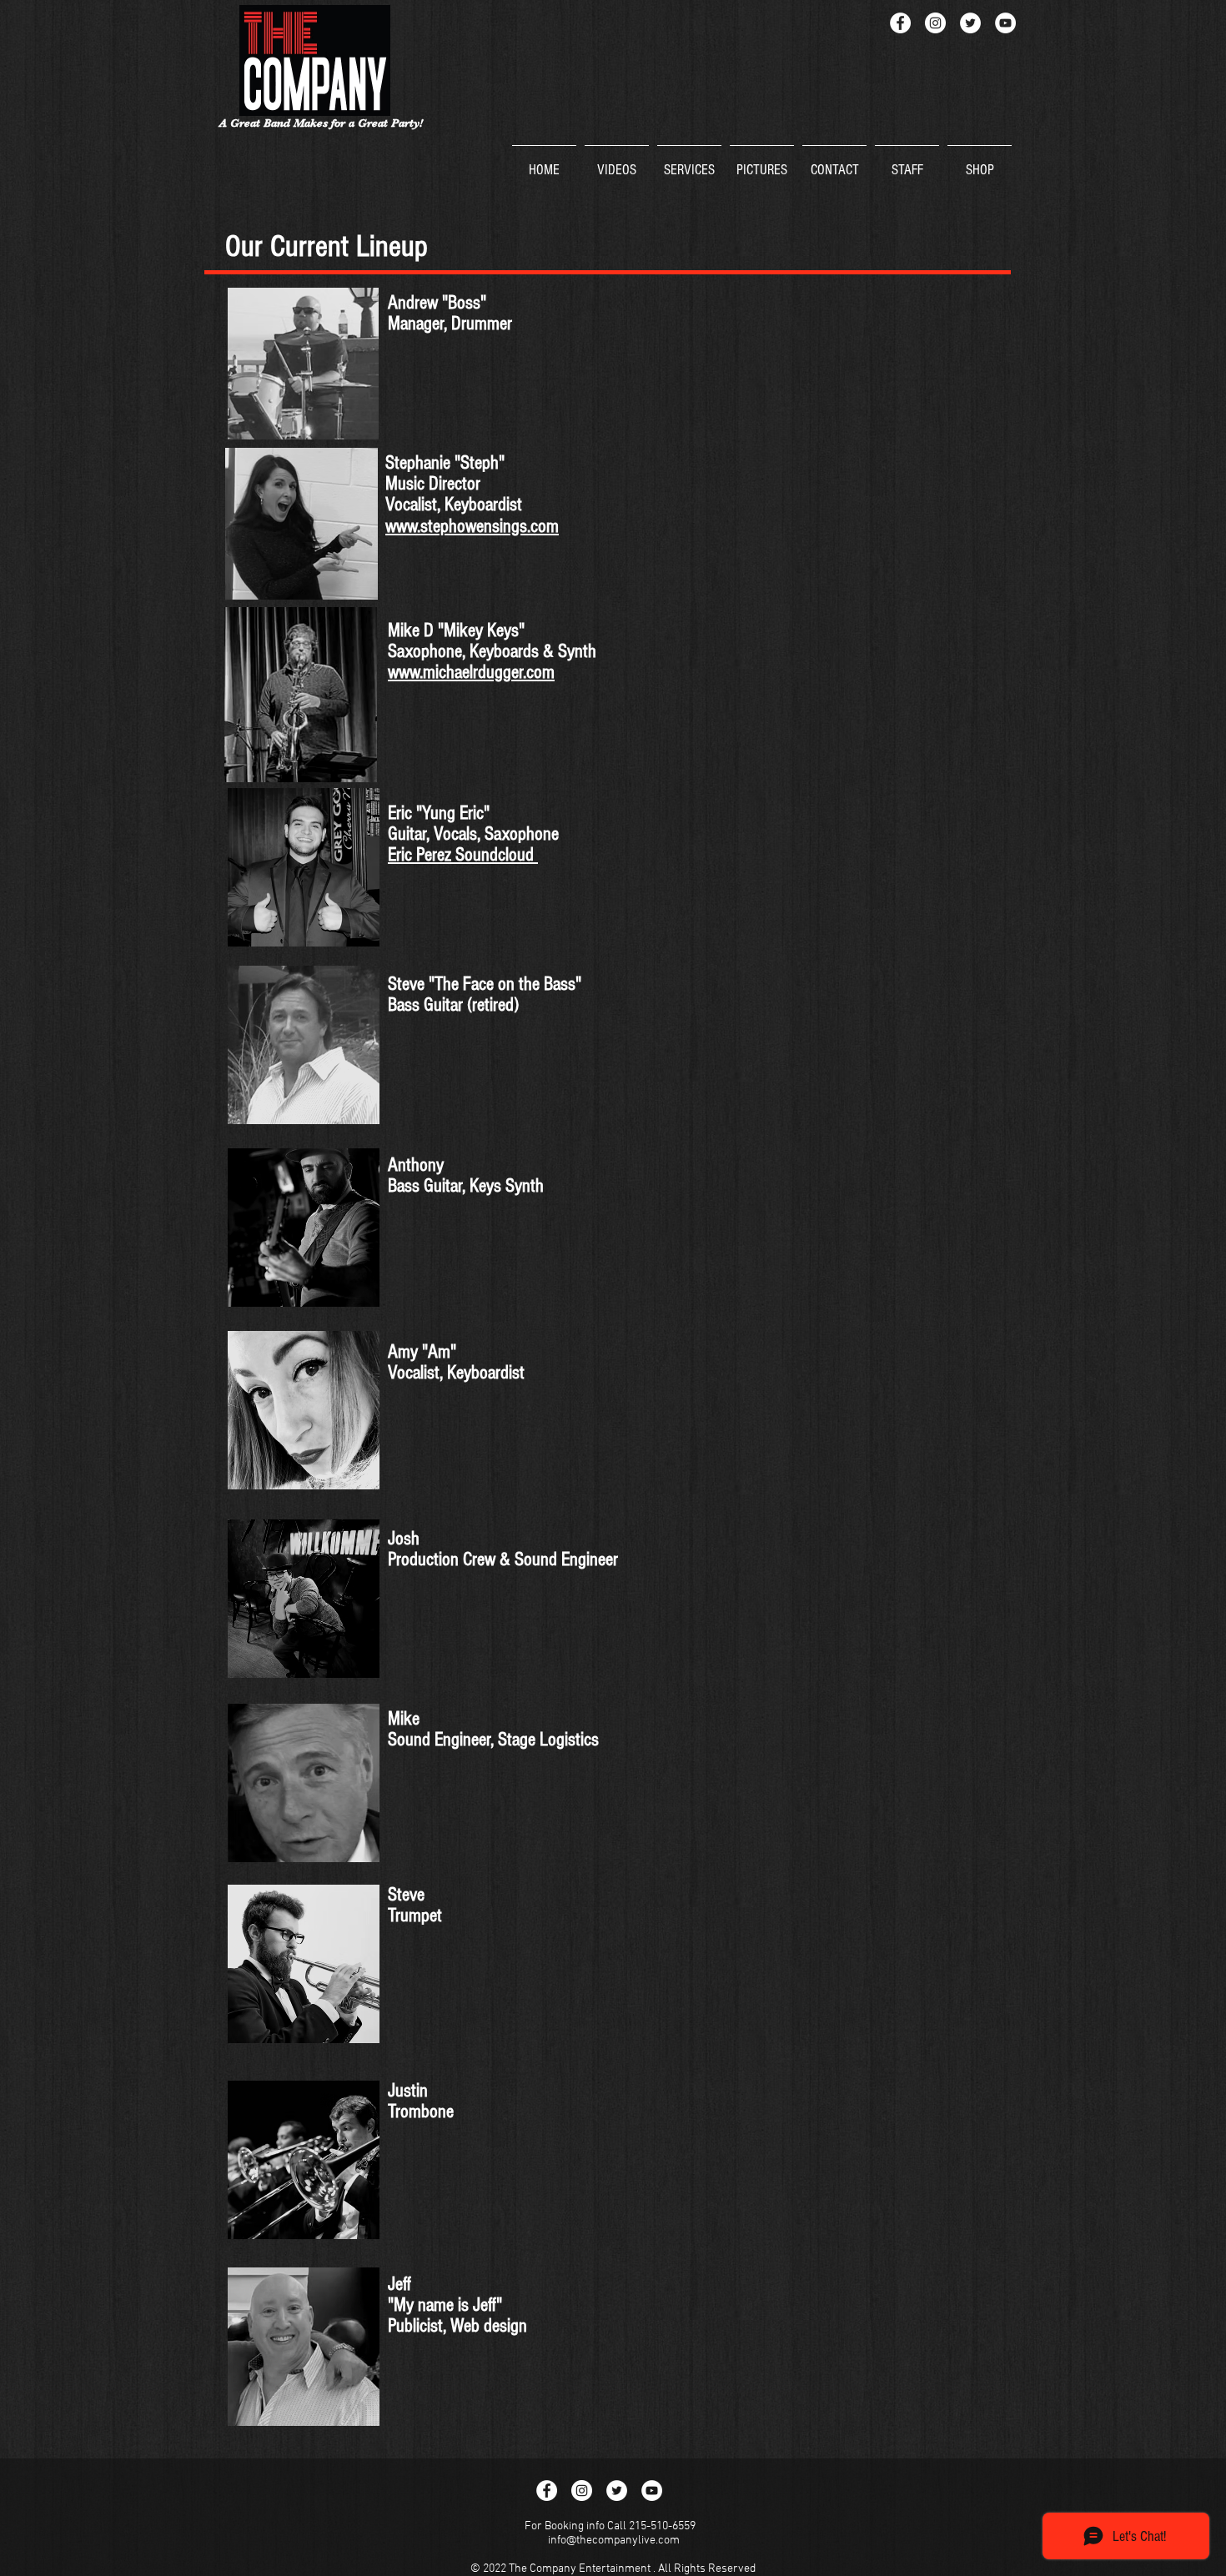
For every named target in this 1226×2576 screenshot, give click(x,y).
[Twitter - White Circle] (970, 23)
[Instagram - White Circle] (935, 23)
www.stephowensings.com (472, 526)
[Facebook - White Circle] (900, 23)
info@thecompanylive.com (614, 2541)
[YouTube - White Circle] (1005, 23)
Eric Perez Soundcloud (463, 855)
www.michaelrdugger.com (471, 672)
